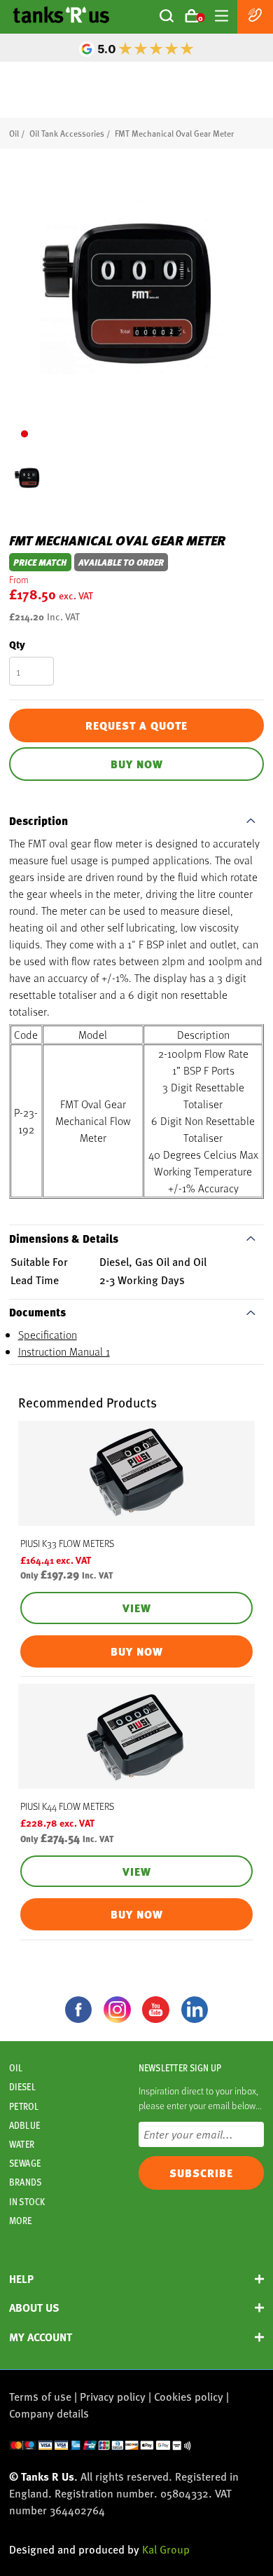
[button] (24, 434)
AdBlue (24, 2125)
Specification (48, 1334)
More (20, 2221)
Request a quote (136, 725)
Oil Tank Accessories (67, 133)
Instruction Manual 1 (64, 1351)
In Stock (27, 2202)
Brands (25, 2182)
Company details (49, 2413)
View (137, 1608)
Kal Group (166, 2549)
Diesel (22, 2087)
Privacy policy (113, 2396)
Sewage (25, 2163)
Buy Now (137, 764)
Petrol (24, 2106)
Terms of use (40, 2396)
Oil (14, 133)
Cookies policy (189, 2396)
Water (22, 2144)
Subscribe (201, 2173)
